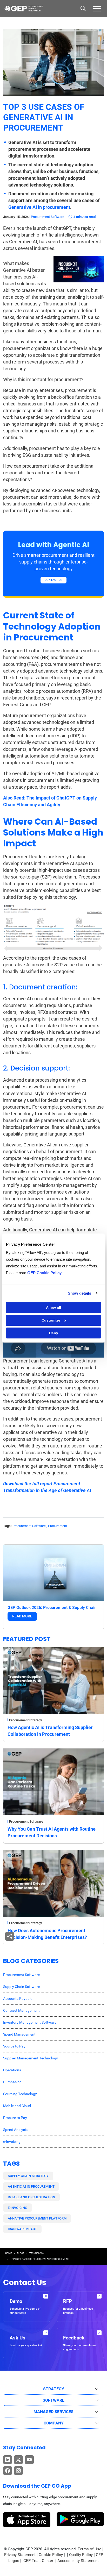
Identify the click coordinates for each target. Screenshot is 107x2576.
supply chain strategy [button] (28, 2176)
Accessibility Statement (78, 2561)
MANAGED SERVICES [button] (53, 2412)
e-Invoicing (12, 2142)
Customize (51, 1320)
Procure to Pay (15, 2118)
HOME (8, 2253)
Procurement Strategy (25, 1720)
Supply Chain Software (21, 1987)
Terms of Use (89, 2549)
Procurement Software (48, 217)
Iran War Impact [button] (22, 2229)
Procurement (58, 1526)
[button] (97, 8)
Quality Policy (81, 2555)
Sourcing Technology (20, 2094)
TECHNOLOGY (37, 2253)
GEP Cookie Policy (44, 1273)
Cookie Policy (51, 2555)
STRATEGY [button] (54, 2389)
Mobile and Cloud (17, 2106)
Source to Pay (14, 2046)
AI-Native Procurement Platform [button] (37, 2218)
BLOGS (21, 2253)
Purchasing (12, 2082)
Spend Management (19, 2034)
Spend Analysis (15, 2130)
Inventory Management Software (30, 2022)
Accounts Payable (18, 1999)
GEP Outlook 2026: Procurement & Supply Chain (52, 1607)
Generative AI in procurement (39, 207)
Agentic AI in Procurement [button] (31, 2186)
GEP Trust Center (39, 2561)
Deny (54, 1333)
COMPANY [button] (54, 2423)
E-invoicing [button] (18, 2208)
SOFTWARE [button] (53, 2400)
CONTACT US (53, 580)
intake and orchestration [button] (31, 2197)
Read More (22, 1616)
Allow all (53, 1308)
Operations (12, 2070)
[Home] (24, 9)
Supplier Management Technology (31, 2058)
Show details (79, 1293)
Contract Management (21, 2010)
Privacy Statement (20, 2555)
